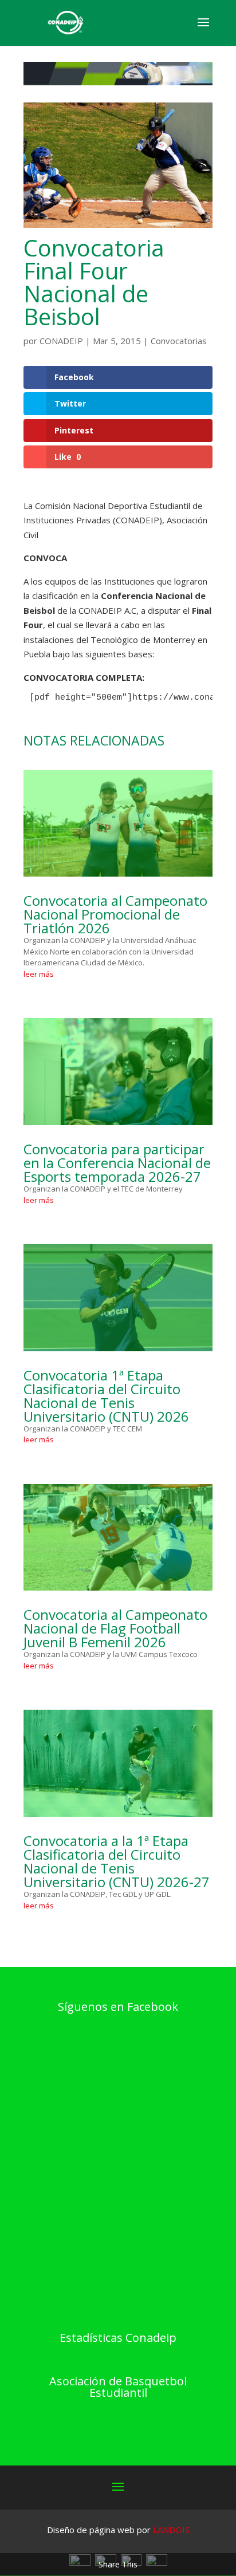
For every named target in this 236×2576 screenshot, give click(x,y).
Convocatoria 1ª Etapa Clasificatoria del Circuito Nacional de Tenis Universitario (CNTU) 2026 (106, 1396)
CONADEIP (61, 341)
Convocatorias (179, 341)
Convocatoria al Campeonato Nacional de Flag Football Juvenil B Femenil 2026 (115, 1628)
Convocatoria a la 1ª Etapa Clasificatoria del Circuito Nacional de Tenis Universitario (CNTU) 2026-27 (117, 1861)
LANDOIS (171, 2530)
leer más (39, 974)
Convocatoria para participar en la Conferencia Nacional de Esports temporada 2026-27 (117, 1163)
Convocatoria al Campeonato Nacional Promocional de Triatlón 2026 (115, 914)
